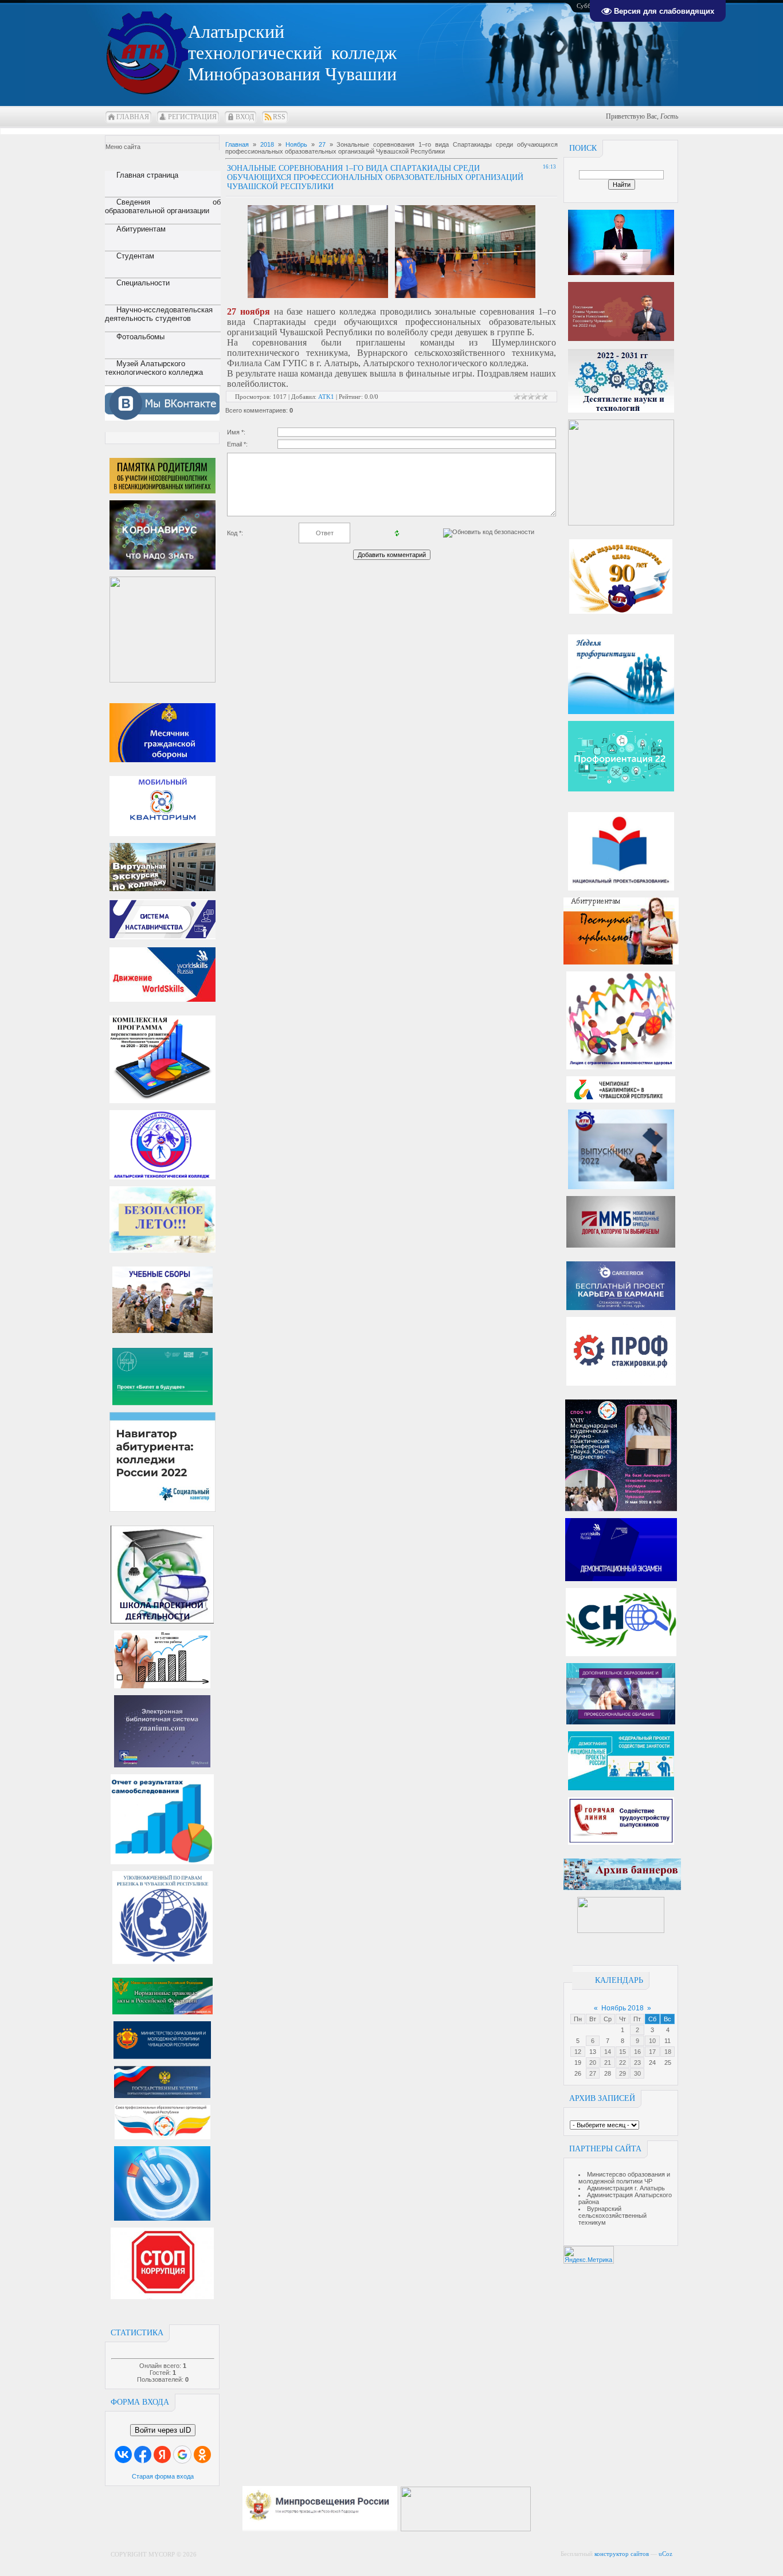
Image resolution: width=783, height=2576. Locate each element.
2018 (267, 144)
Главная (133, 117)
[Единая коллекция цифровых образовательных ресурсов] (539, 2529)
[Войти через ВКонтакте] (123, 2455)
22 (623, 2063)
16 (637, 2052)
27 (593, 2073)
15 (623, 2052)
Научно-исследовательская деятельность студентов (159, 314)
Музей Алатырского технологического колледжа (154, 368)
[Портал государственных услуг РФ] (162, 2096)
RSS (279, 117)
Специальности (143, 283)
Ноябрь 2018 (623, 2008)
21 (608, 2063)
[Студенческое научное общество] (621, 1654)
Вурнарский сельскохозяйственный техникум (612, 2216)
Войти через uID (163, 2430)
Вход (245, 117)
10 (652, 2041)
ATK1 (326, 397)
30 (637, 2073)
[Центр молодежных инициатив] (621, 1931)
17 (652, 2052)
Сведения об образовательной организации (163, 206)
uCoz (665, 2554)
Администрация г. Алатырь (626, 2188)
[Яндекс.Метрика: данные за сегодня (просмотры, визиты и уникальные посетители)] (589, 2255)
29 (623, 2073)
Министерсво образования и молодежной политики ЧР (624, 2178)
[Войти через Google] (182, 2455)
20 (593, 2063)
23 (637, 2063)
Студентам (135, 256)
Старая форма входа (163, 2476)
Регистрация (192, 117)
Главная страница (147, 175)
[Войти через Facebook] (143, 2455)
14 (608, 2052)
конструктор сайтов (622, 2554)
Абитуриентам (141, 229)
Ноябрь (296, 144)
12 (578, 2052)
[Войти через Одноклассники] (202, 2455)
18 (668, 2052)
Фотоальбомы (140, 337)
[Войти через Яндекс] (162, 2455)
